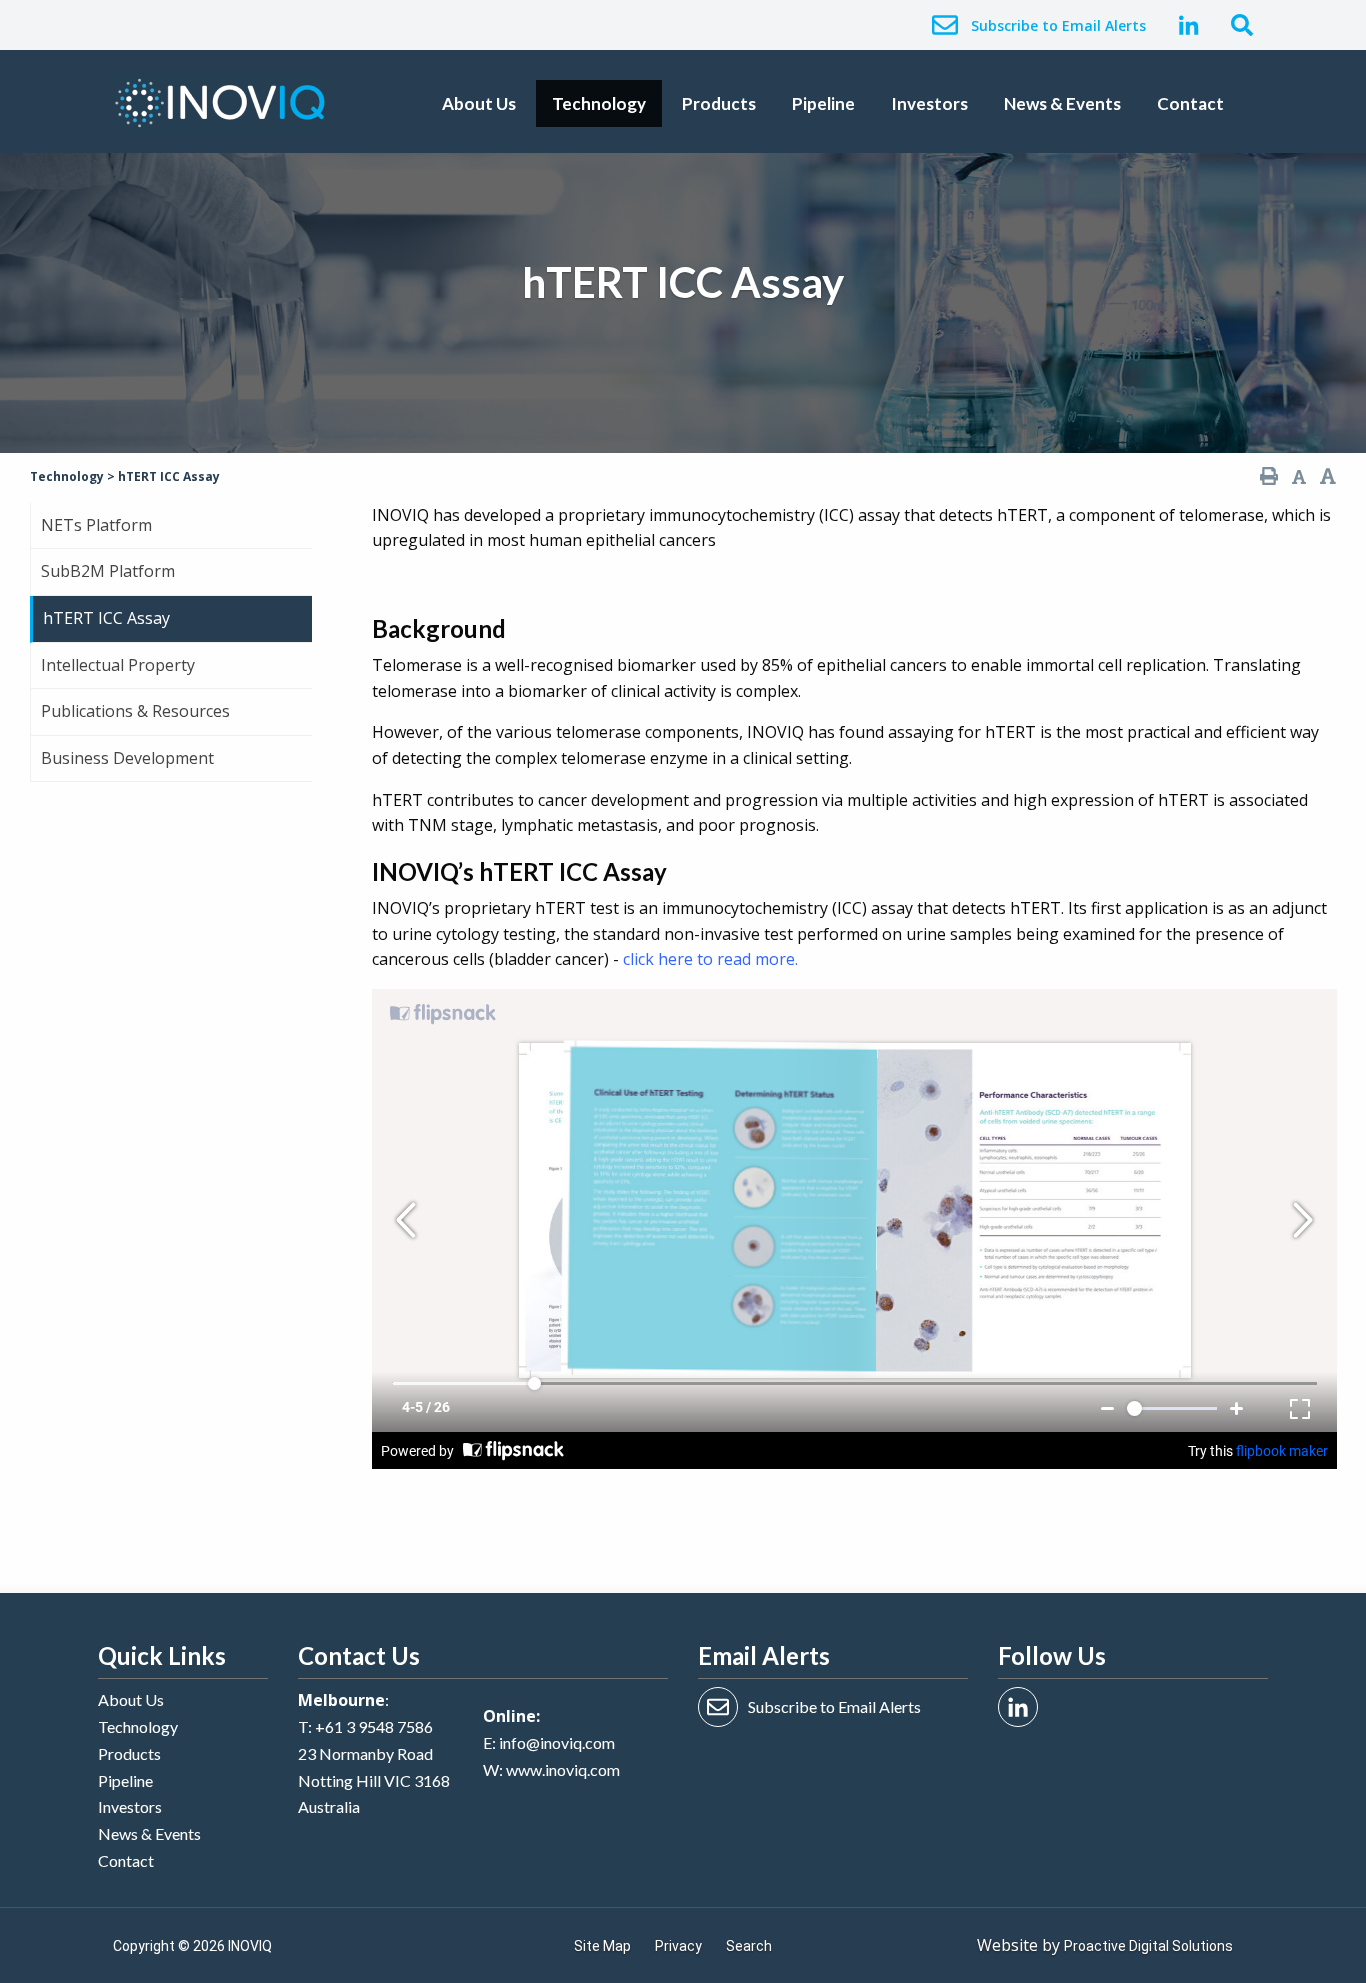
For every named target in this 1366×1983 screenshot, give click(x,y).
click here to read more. (710, 959)
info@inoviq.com (557, 1742)
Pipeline (823, 103)
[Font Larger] (1328, 476)
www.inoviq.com (563, 1769)
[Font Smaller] (1299, 477)
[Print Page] (1269, 476)
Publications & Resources (135, 711)
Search (749, 1946)
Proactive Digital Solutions (1148, 1946)
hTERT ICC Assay (106, 618)
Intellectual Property (118, 665)
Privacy (678, 1946)
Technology (599, 103)
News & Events (1062, 103)
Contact (1190, 103)
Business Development (127, 758)
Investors (929, 103)
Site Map (602, 1946)
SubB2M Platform (108, 571)
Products (719, 103)
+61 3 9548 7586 (374, 1726)
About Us (479, 103)
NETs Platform (96, 525)
